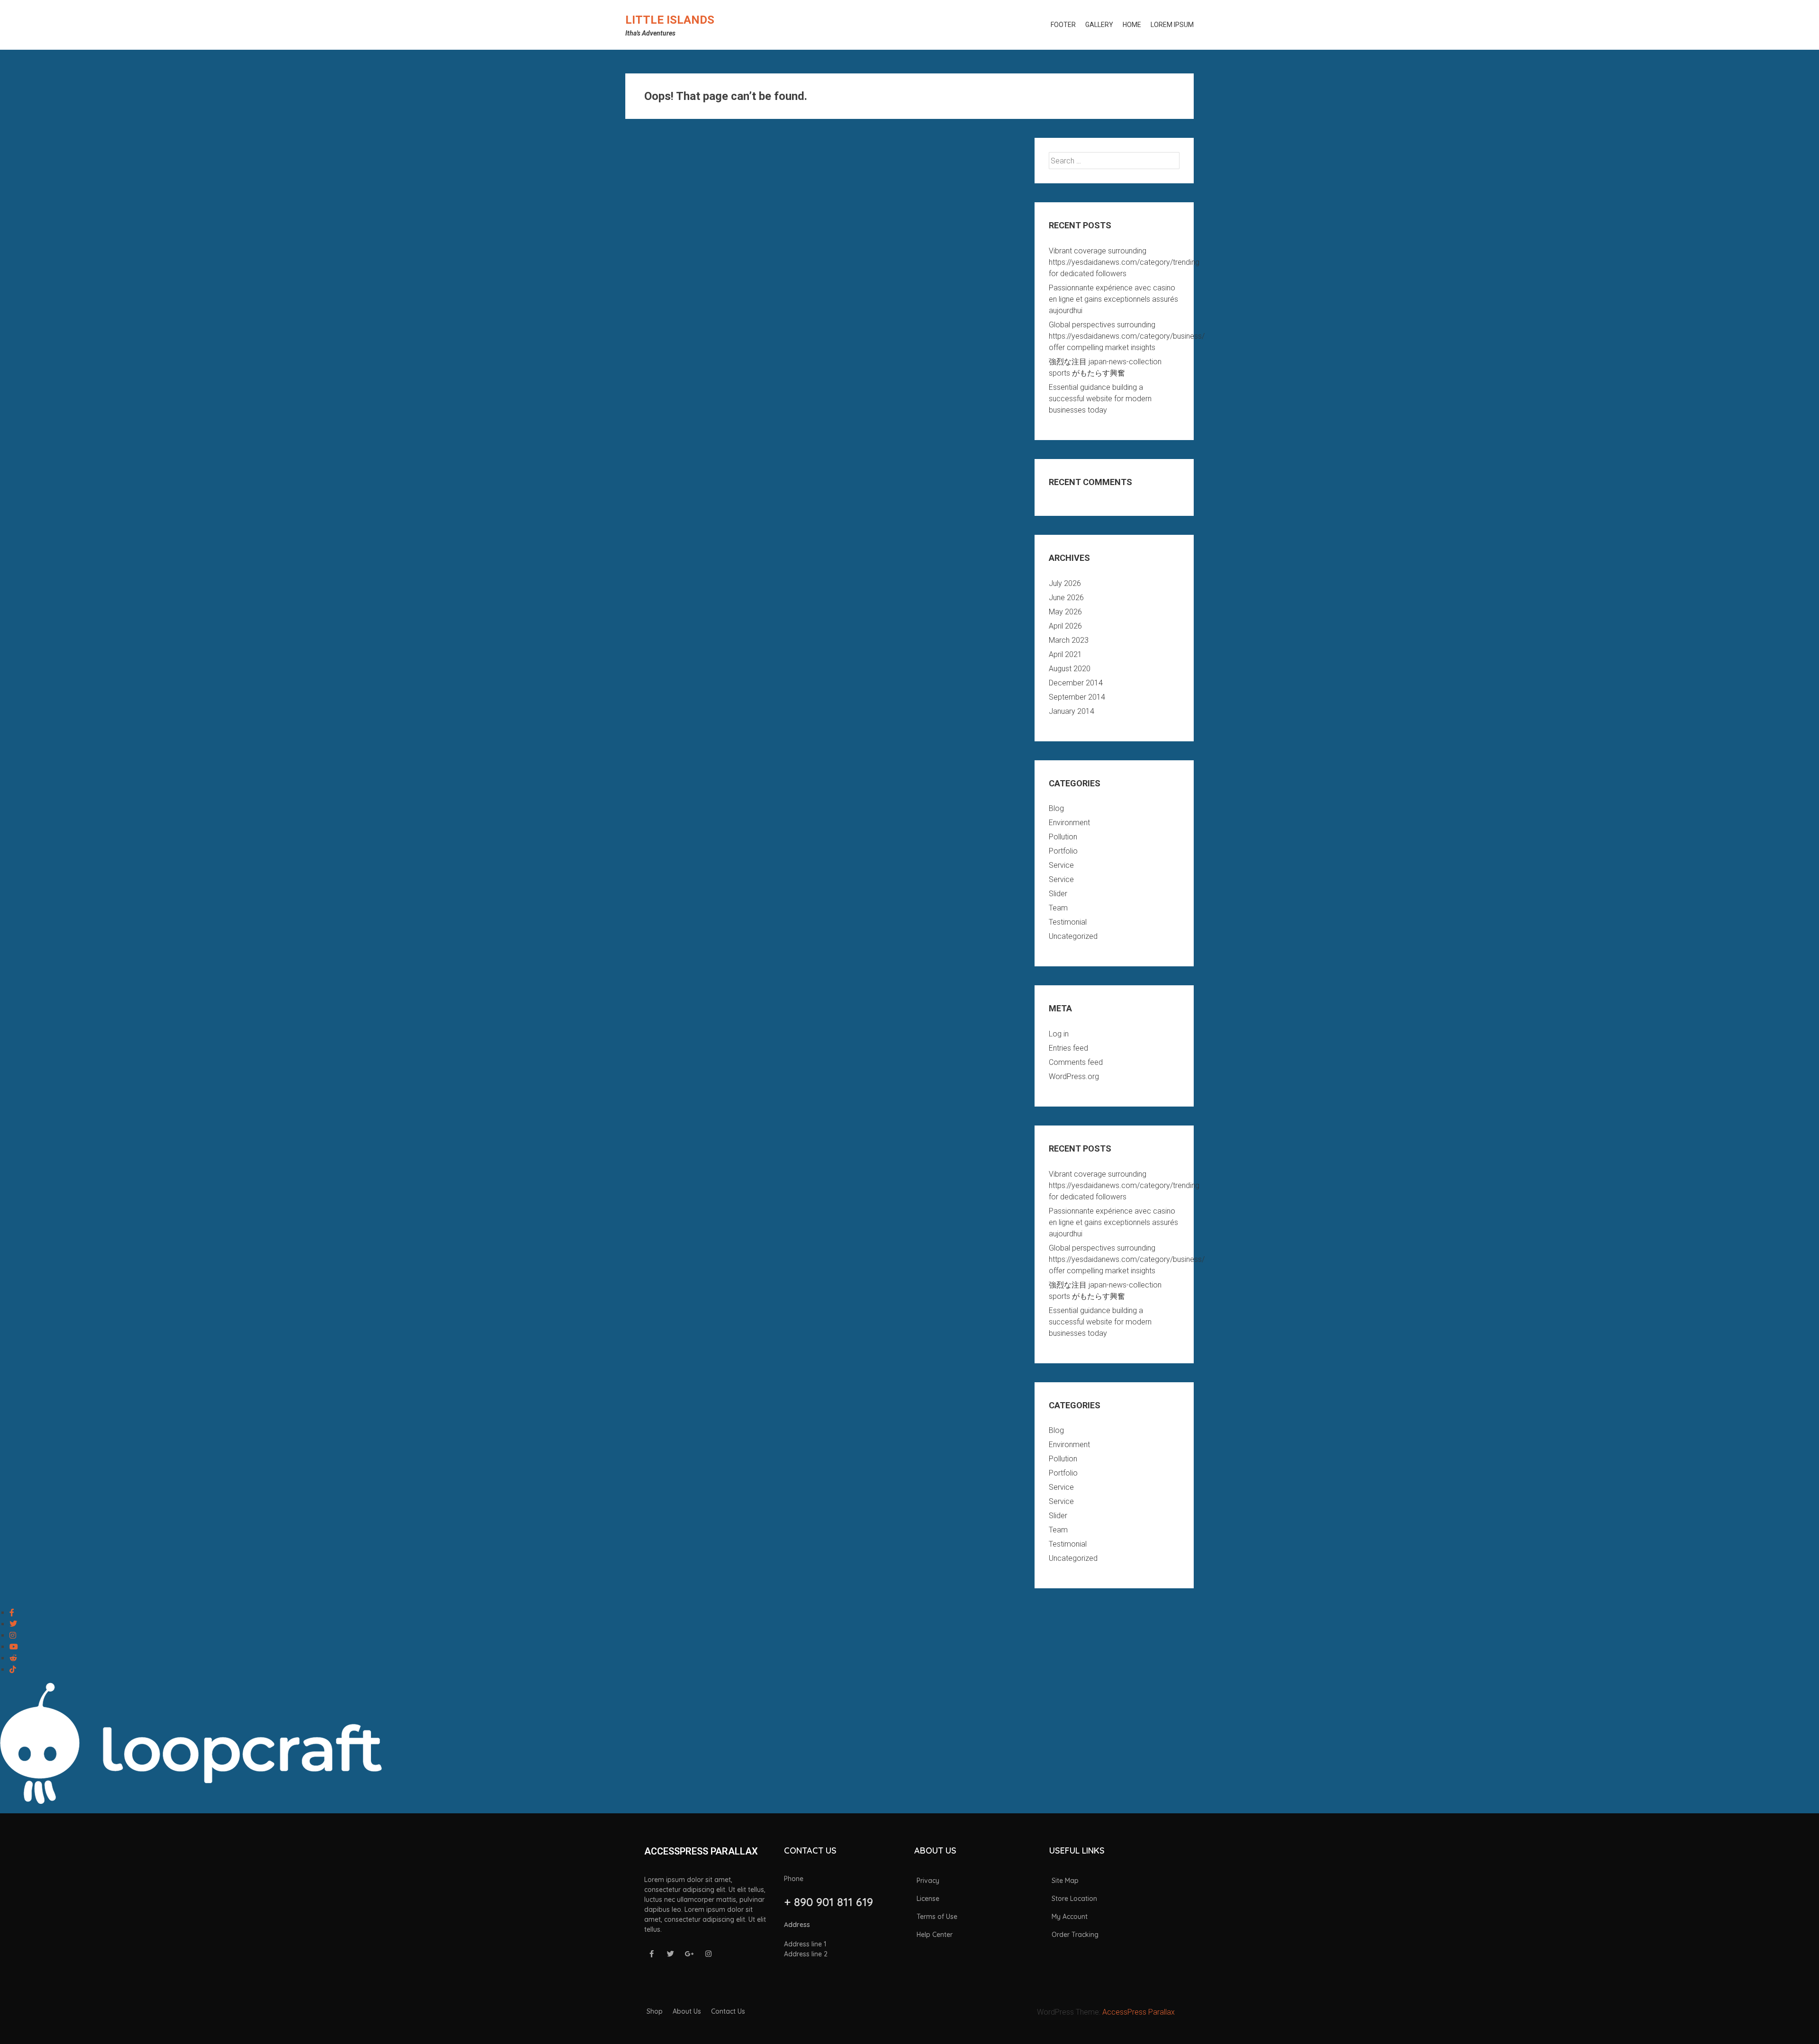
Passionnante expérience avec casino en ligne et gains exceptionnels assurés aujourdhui (1113, 299)
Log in (1059, 1034)
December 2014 (1076, 683)
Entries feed (1068, 1048)
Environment (1069, 823)
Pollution (1063, 837)
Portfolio (1063, 851)
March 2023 (1069, 640)
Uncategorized (1073, 936)
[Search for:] (1114, 161)
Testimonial (1068, 922)
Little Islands (670, 20)
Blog (1056, 808)
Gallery (1099, 25)
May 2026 (1065, 612)
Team (1058, 908)
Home (1132, 25)
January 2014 (1072, 711)
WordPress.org (1074, 1076)
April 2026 (1065, 626)
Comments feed (1076, 1062)
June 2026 (1066, 598)
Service (1061, 865)
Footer (1063, 25)
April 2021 (1065, 654)
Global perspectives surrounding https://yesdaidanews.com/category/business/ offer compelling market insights (1127, 336)
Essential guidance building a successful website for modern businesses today (1100, 399)
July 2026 (1065, 583)
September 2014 (1077, 697)
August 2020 (1070, 669)
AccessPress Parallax (1139, 2012)
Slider (1058, 894)
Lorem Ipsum (1172, 25)
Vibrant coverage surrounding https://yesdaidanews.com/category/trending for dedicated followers (1124, 262)
